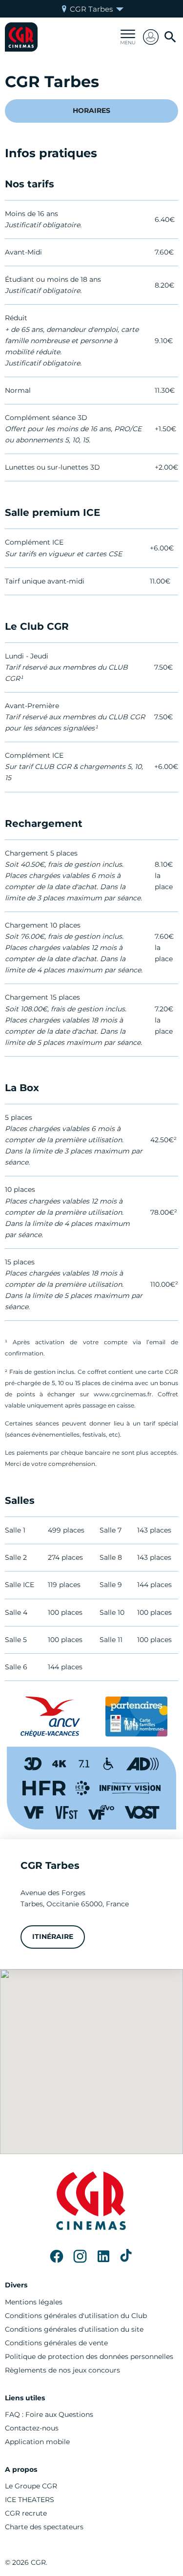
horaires (91, 110)
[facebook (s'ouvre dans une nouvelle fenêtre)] (57, 2256)
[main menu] (128, 37)
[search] (170, 37)
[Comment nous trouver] (91, 2062)
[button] (151, 37)
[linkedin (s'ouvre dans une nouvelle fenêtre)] (103, 2256)
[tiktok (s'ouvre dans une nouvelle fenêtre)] (127, 2256)
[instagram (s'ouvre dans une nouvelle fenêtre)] (80, 2256)
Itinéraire (53, 1937)
